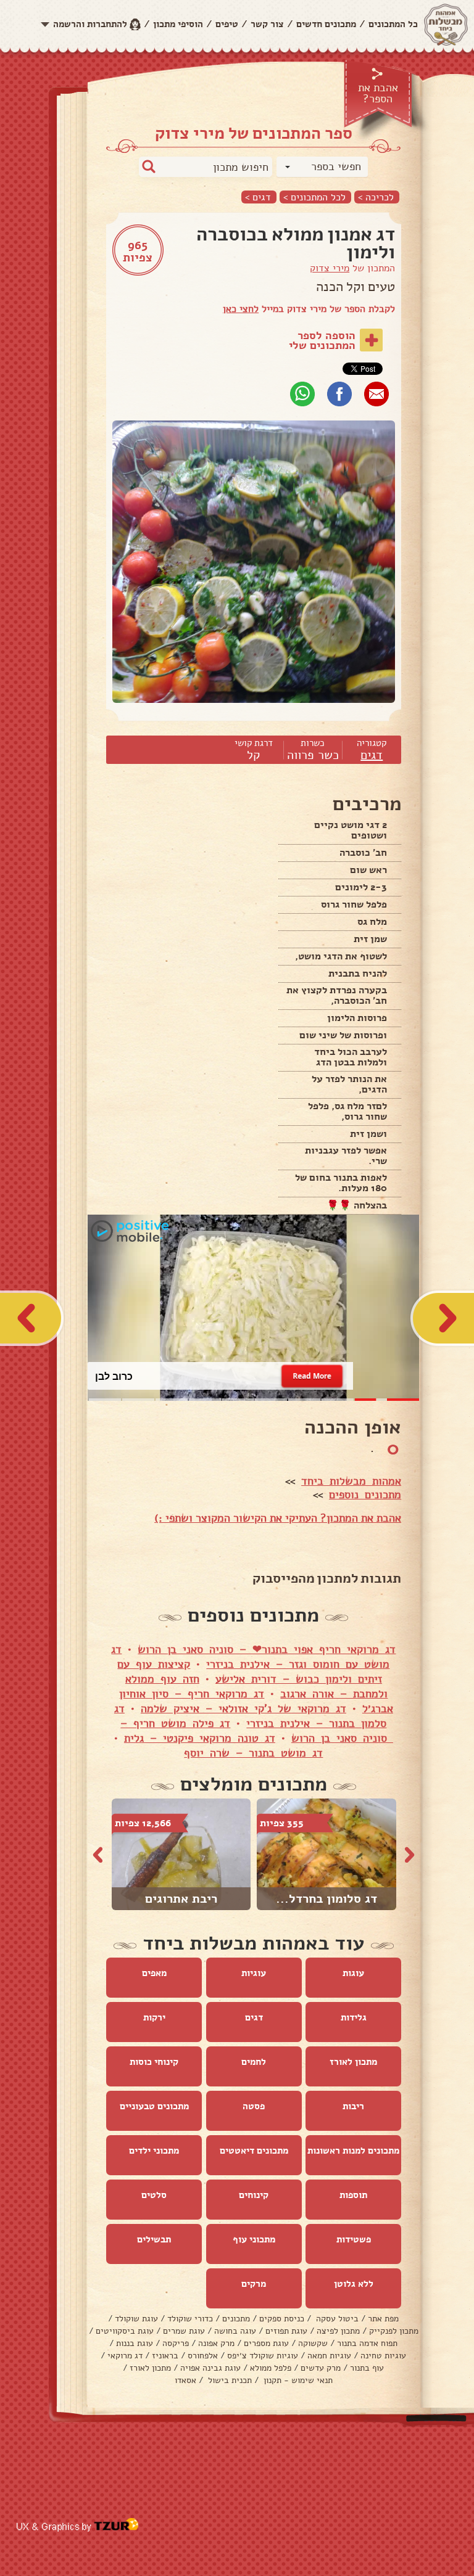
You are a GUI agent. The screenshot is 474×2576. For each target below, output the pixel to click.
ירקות (154, 2017)
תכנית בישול (229, 2380)
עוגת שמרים (184, 2331)
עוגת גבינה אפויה (210, 2368)
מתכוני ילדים (154, 2151)
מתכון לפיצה (338, 2331)
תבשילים (154, 2239)
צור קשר (267, 24)
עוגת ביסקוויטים (125, 2331)
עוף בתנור (367, 2368)
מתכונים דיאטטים (254, 2151)
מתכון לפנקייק (394, 2331)
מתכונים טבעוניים (154, 2106)
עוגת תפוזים (286, 2331)
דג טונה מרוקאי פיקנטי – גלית (200, 1738)
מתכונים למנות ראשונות (353, 2151)
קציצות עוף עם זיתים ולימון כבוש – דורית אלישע (250, 1672)
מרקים (254, 2284)
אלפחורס (203, 2356)
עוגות (353, 1973)
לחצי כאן (241, 309)
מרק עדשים (321, 2368)
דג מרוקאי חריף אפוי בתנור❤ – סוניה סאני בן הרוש (267, 1649)
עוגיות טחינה (383, 2356)
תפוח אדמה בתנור (367, 2343)
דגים (372, 755)
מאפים (154, 1973)
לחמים (254, 2062)
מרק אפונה (216, 2343)
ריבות (353, 2106)
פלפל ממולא (271, 2368)
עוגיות (254, 1973)
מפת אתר (383, 2319)
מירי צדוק (330, 268)
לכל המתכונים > (314, 197)
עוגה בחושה (235, 2331)
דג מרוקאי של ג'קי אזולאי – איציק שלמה (243, 1708)
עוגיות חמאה (329, 2356)
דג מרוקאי (125, 2356)
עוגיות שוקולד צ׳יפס (263, 2356)
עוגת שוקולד (136, 2319)
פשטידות (354, 2239)
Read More (312, 1376)
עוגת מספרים (266, 2343)
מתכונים (236, 2319)
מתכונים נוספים (365, 1495)
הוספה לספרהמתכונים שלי (322, 340)
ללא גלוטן (354, 2284)
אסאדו (185, 2380)
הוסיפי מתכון (178, 24)
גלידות (354, 2017)
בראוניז (165, 2356)
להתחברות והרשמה (90, 24)
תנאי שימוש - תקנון (297, 2380)
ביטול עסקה (336, 2319)
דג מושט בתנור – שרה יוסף (253, 1753)
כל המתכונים (393, 24)
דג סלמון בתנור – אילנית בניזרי (251, 1716)
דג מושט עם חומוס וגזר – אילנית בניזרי (250, 1657)
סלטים (154, 2195)
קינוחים (254, 2195)
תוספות (353, 2195)
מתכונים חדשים (326, 24)
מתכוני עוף (254, 2239)
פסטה (254, 2106)
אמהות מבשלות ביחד (351, 1481)
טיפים (227, 24)
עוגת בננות (135, 2343)
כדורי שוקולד (190, 2319)
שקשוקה (313, 2343)
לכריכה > (376, 197)
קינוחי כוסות (154, 2062)
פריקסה (176, 2343)
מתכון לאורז (353, 2062)
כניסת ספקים (282, 2319)
